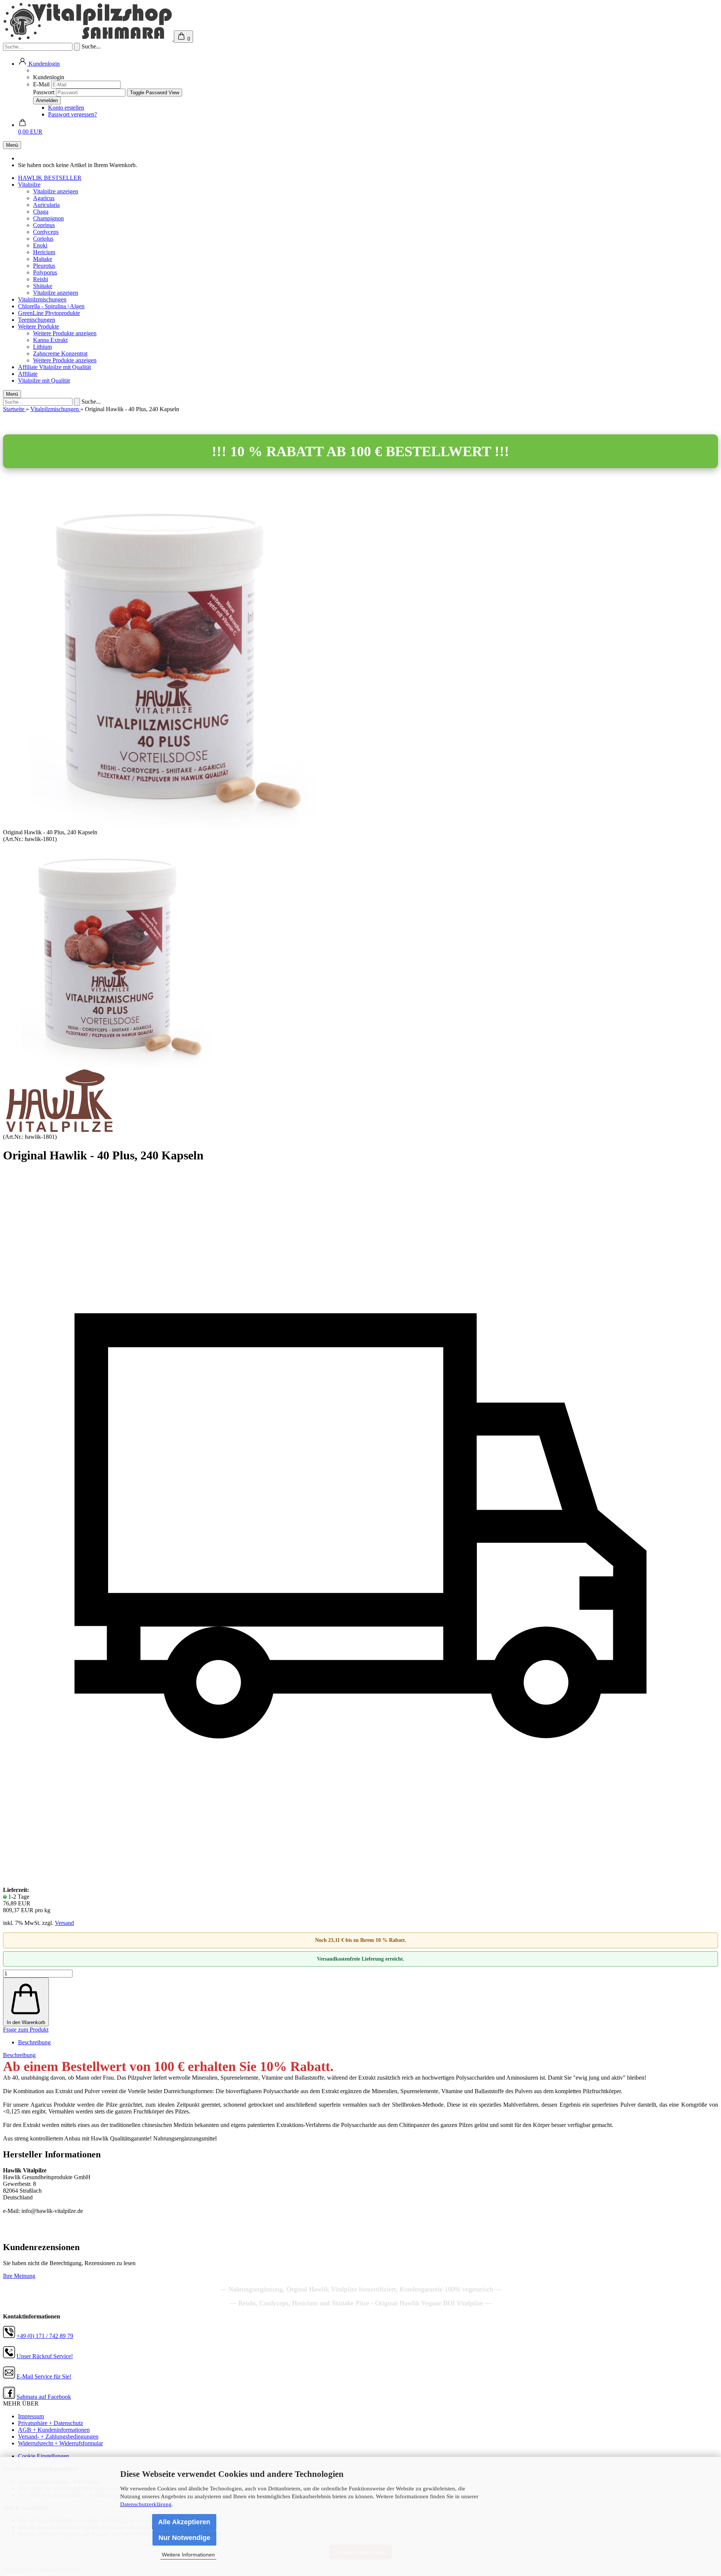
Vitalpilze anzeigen (56, 191)
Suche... (91, 46)
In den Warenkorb (26, 2022)
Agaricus (44, 198)
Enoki (40, 245)
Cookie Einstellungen (44, 2456)
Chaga (41, 212)
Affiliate (29, 367)
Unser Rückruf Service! (45, 2356)
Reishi (41, 279)
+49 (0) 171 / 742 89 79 (45, 2336)
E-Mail (41, 84)
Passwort (44, 92)
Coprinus (44, 225)
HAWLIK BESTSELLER (50, 178)
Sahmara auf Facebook (44, 2397)
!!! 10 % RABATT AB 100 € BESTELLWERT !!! (360, 451)
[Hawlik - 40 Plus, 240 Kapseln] (116, 1066)
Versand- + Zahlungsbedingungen (58, 2437)
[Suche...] (77, 47)
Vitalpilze (29, 185)
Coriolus (43, 239)
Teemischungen (37, 320)
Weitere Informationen (188, 2555)
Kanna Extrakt (50, 340)
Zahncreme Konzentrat (60, 353)
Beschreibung (34, 2042)
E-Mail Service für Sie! (44, 2376)
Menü (12, 145)
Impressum (31, 2416)
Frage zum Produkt (26, 2030)
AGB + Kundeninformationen (54, 2430)
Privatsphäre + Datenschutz (51, 2423)
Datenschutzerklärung (146, 2504)
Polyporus (45, 272)
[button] (39, 64)
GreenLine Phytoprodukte (49, 313)
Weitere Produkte (38, 326)
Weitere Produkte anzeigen (65, 333)
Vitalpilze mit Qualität (65, 367)
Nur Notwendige (184, 2538)
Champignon (48, 218)
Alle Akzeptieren (184, 2522)
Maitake (43, 259)
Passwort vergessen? (72, 114)
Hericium (44, 252)
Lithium (42, 347)
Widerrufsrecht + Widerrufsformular (60, 2443)
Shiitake (43, 286)
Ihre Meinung (19, 2276)
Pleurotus (44, 266)
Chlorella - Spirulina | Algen (51, 306)
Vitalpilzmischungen (42, 299)
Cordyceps (46, 232)
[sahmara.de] (88, 38)
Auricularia (46, 205)
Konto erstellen (66, 108)
